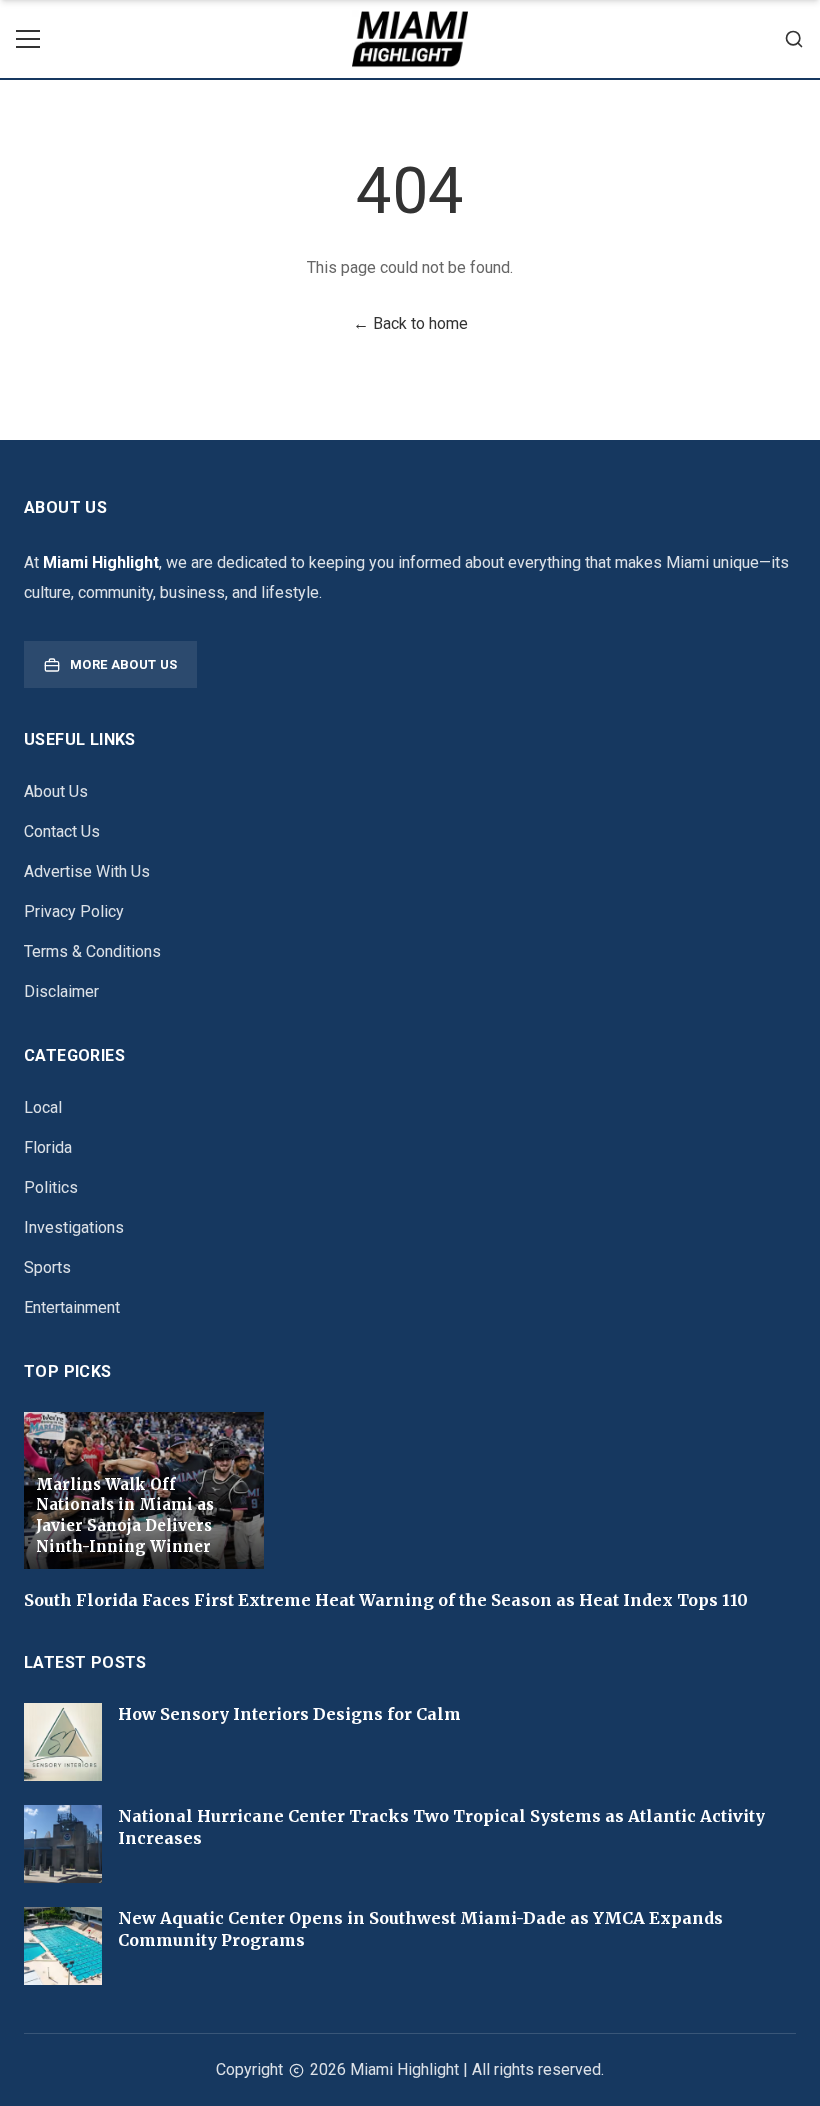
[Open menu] (28, 39)
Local (43, 1107)
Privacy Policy (74, 911)
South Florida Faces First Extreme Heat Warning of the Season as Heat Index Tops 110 (386, 1600)
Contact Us (62, 831)
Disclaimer (61, 991)
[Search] (794, 39)
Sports (47, 1267)
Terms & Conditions (92, 951)
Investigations (74, 1227)
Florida (48, 1147)
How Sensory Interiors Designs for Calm (289, 1714)
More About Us (123, 664)
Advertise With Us (87, 871)
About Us (56, 791)
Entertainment (72, 1307)
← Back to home (410, 323)
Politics (51, 1187)
